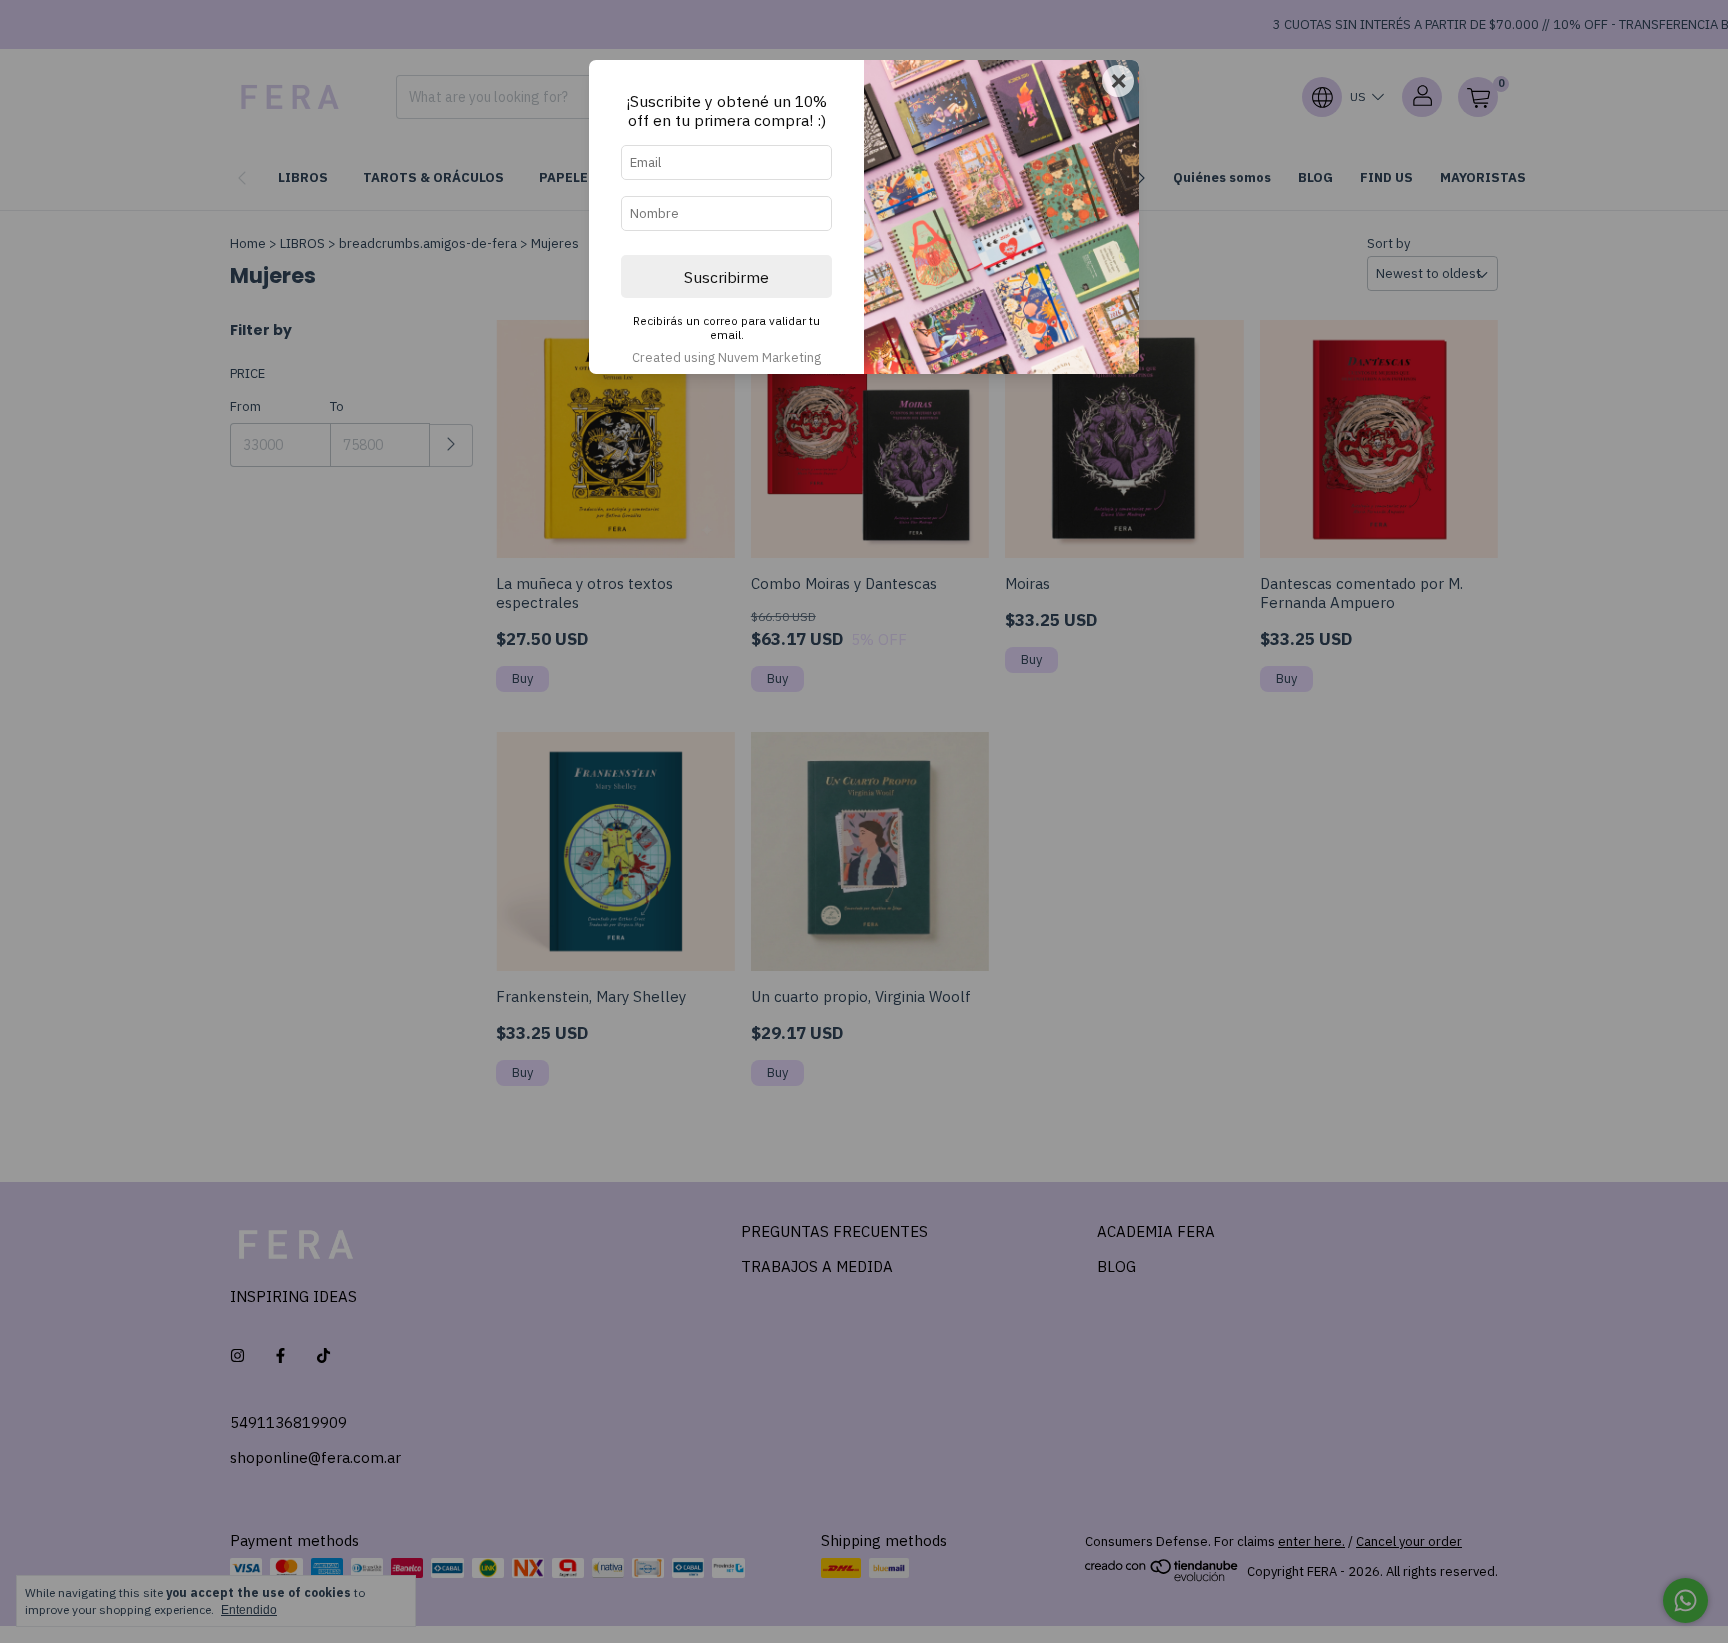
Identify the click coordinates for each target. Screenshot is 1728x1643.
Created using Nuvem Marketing (726, 357)
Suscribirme (726, 277)
